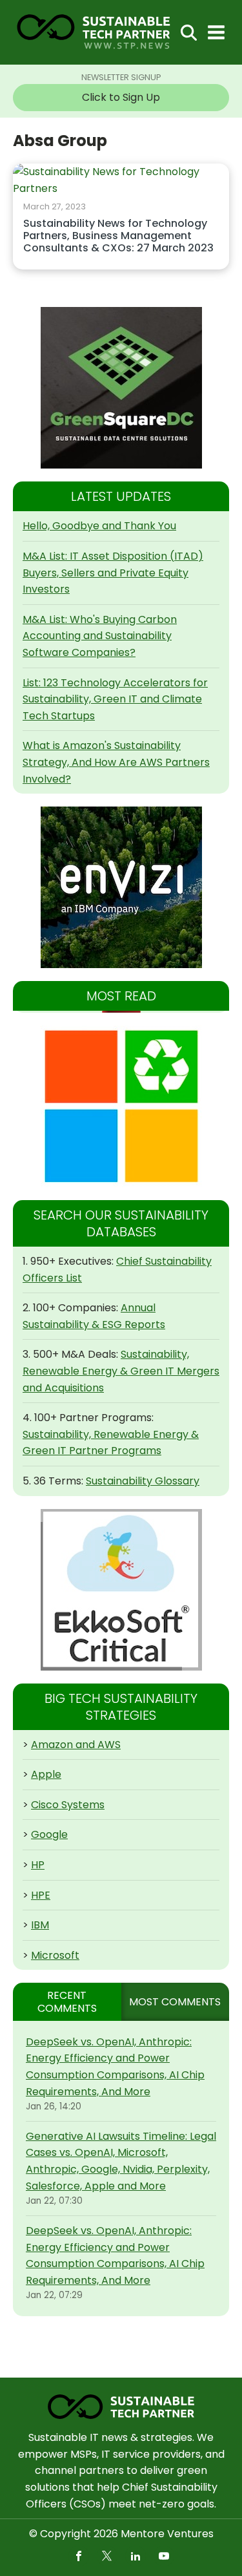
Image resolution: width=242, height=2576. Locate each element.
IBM (40, 1925)
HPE (41, 1895)
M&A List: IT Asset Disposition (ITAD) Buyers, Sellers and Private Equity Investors (113, 573)
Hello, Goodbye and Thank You (99, 526)
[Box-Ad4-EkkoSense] (121, 1590)
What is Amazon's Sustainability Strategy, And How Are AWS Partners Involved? (116, 762)
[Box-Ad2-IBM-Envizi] (121, 887)
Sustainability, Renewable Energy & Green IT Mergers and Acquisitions (121, 1371)
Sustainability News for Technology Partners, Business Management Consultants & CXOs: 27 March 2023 (118, 236)
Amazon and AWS (76, 1745)
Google (49, 1834)
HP (38, 1865)
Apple (46, 1774)
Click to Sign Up (121, 97)
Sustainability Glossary (143, 1481)
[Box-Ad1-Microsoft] (121, 1106)
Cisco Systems (68, 1805)
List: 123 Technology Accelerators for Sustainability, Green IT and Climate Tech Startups (115, 699)
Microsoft (55, 1955)
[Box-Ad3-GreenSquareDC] (121, 388)
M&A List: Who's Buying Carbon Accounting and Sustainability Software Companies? (100, 636)
